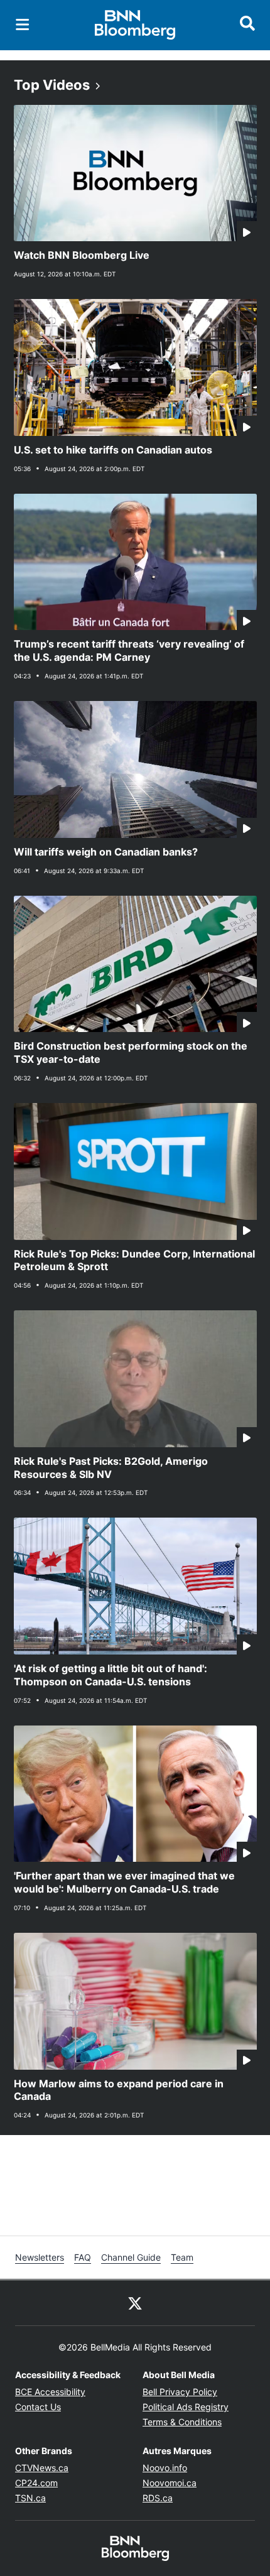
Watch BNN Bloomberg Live (82, 255)
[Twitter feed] (135, 2303)
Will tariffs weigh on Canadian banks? (106, 852)
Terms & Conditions (182, 2422)
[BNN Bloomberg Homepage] (135, 25)
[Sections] (23, 24)
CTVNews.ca (42, 2468)
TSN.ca (30, 2498)
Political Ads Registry (186, 2407)
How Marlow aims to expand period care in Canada (119, 2090)
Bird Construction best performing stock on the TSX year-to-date (131, 1052)
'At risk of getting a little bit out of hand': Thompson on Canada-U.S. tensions (111, 1675)
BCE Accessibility (50, 2392)
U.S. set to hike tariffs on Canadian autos (113, 450)
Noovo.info (165, 2468)
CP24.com (36, 2483)
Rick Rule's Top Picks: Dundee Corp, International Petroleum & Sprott (134, 1260)
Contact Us (38, 2407)
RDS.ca (158, 2498)
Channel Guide (131, 2257)
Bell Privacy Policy (180, 2392)
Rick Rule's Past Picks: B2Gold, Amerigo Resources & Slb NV (111, 1468)
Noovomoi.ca (170, 2483)
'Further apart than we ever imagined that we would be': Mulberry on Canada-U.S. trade (124, 1882)
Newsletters (40, 2257)
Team (182, 2257)
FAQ (83, 2257)
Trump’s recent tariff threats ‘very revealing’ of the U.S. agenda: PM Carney (129, 650)
